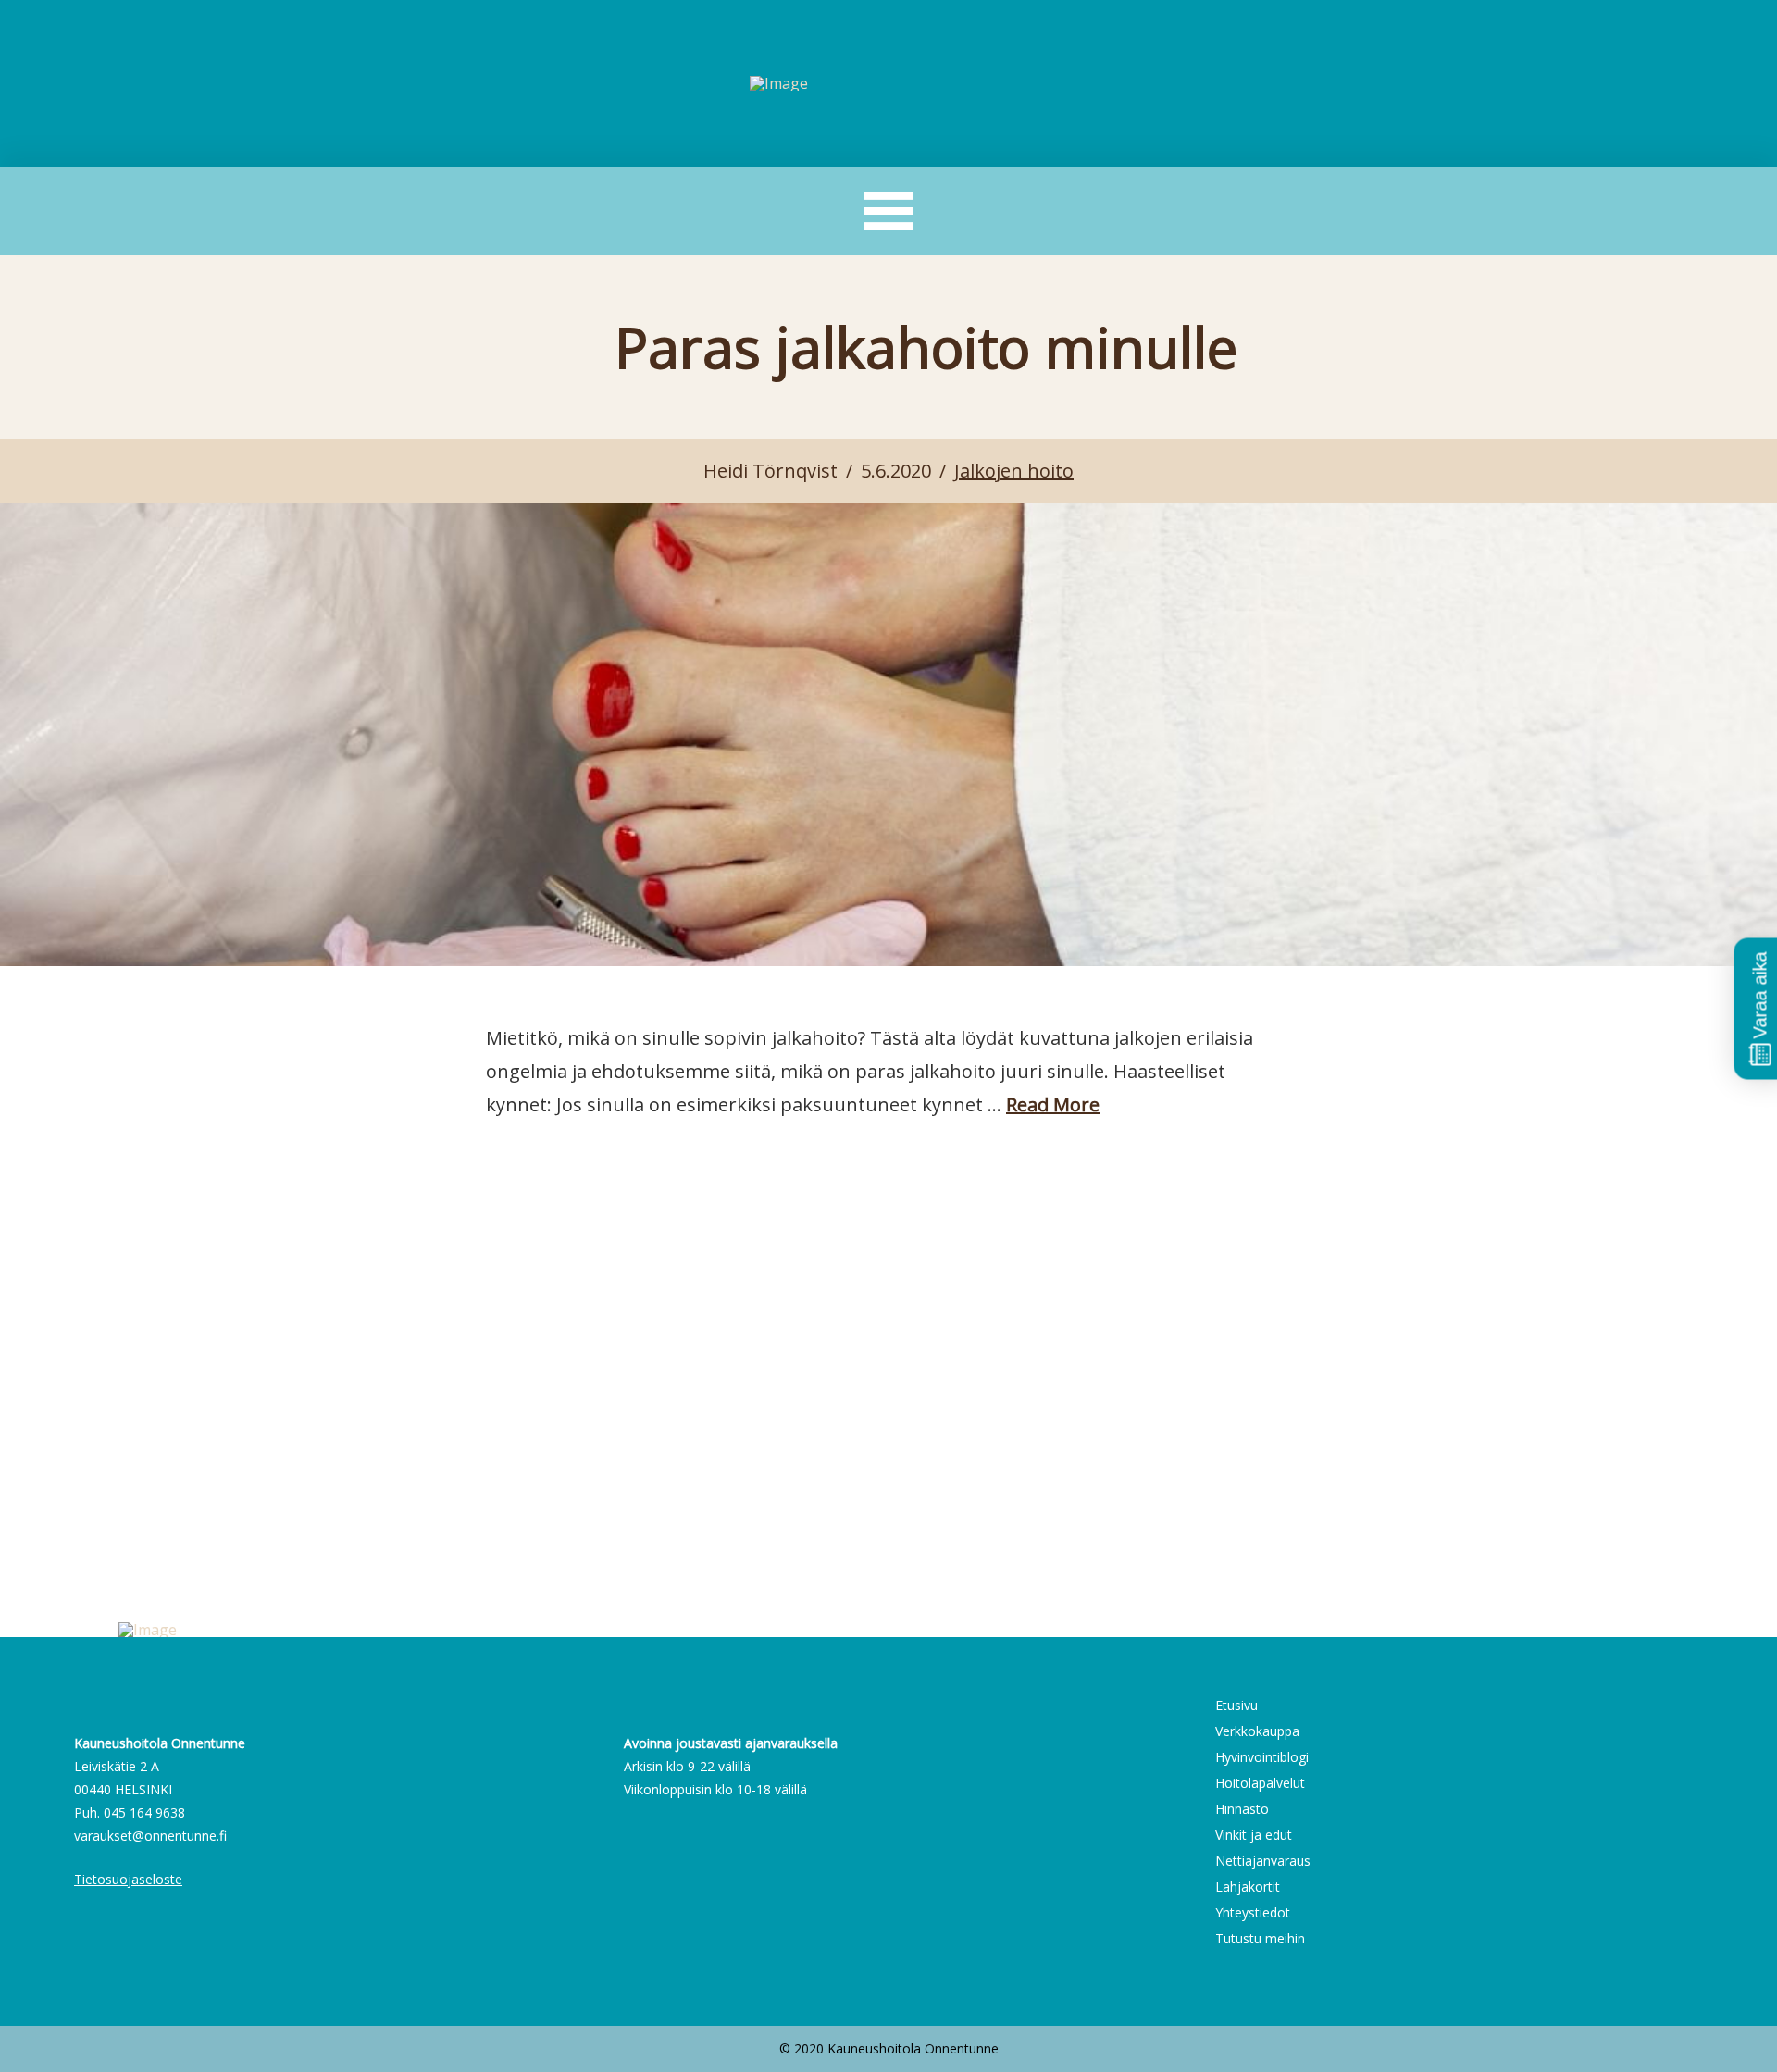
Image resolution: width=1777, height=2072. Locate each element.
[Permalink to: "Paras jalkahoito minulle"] (888, 735)
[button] (889, 211)
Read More (1053, 1104)
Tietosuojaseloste (128, 1879)
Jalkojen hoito (1014, 471)
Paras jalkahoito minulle (926, 347)
